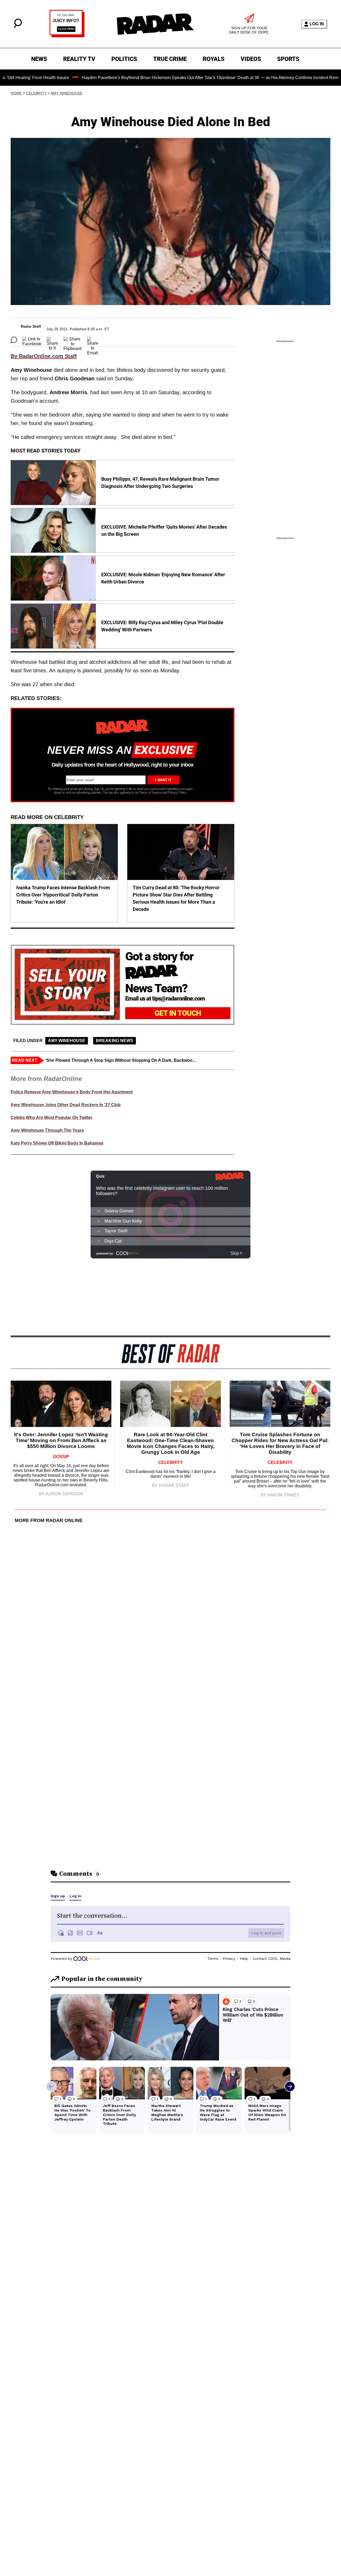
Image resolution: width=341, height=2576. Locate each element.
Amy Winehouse (66, 93)
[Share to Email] (93, 340)
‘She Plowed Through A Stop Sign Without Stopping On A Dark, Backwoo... (121, 1060)
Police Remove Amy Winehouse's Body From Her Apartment (72, 1092)
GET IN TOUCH (178, 1013)
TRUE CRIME (170, 59)
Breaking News (115, 1041)
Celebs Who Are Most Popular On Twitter (52, 1118)
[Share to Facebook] (32, 340)
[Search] (18, 27)
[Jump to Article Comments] (14, 340)
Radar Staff (31, 326)
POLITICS (124, 59)
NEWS (39, 59)
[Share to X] (52, 340)
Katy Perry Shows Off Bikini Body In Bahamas (57, 1143)
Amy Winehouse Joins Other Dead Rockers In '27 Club (66, 1105)
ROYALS (214, 59)
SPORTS (288, 59)
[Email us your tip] (67, 36)
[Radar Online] (155, 24)
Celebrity (36, 93)
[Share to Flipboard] (72, 340)
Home (16, 93)
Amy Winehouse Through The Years (47, 1130)
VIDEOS (251, 59)
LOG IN (317, 24)
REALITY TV (79, 59)
